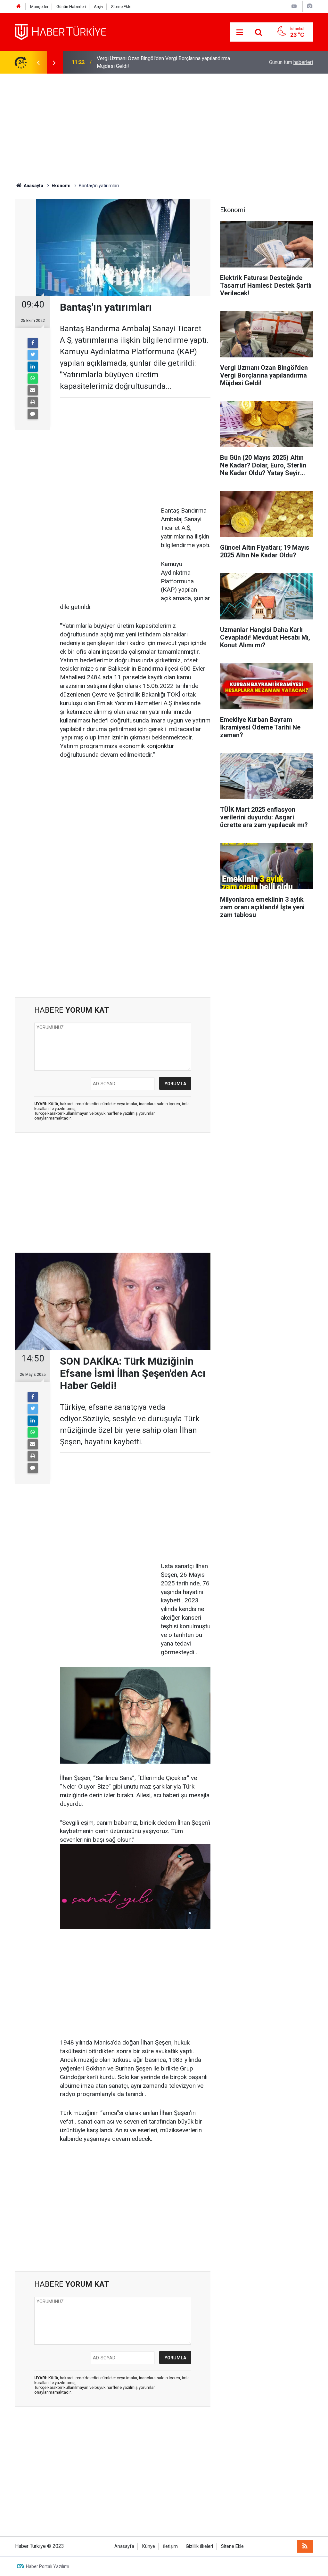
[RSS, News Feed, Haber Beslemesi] (305, 2546)
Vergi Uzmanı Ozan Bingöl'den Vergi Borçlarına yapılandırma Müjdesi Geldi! (163, 62)
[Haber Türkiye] (61, 32)
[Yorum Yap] (33, 414)
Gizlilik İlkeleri (199, 2546)
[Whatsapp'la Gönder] (33, 379)
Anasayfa (124, 2546)
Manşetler (39, 7)
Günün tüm (291, 62)
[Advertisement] (164, 128)
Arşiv (98, 7)
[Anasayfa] (19, 7)
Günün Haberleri (71, 7)
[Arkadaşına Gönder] (33, 390)
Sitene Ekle (121, 7)
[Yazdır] (33, 402)
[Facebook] (33, 343)
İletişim (170, 2546)
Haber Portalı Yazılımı (48, 2566)
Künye (149, 2546)
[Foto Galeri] (309, 6)
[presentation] (38, 62)
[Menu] (240, 32)
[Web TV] (294, 6)
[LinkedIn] (33, 367)
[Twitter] (33, 355)
